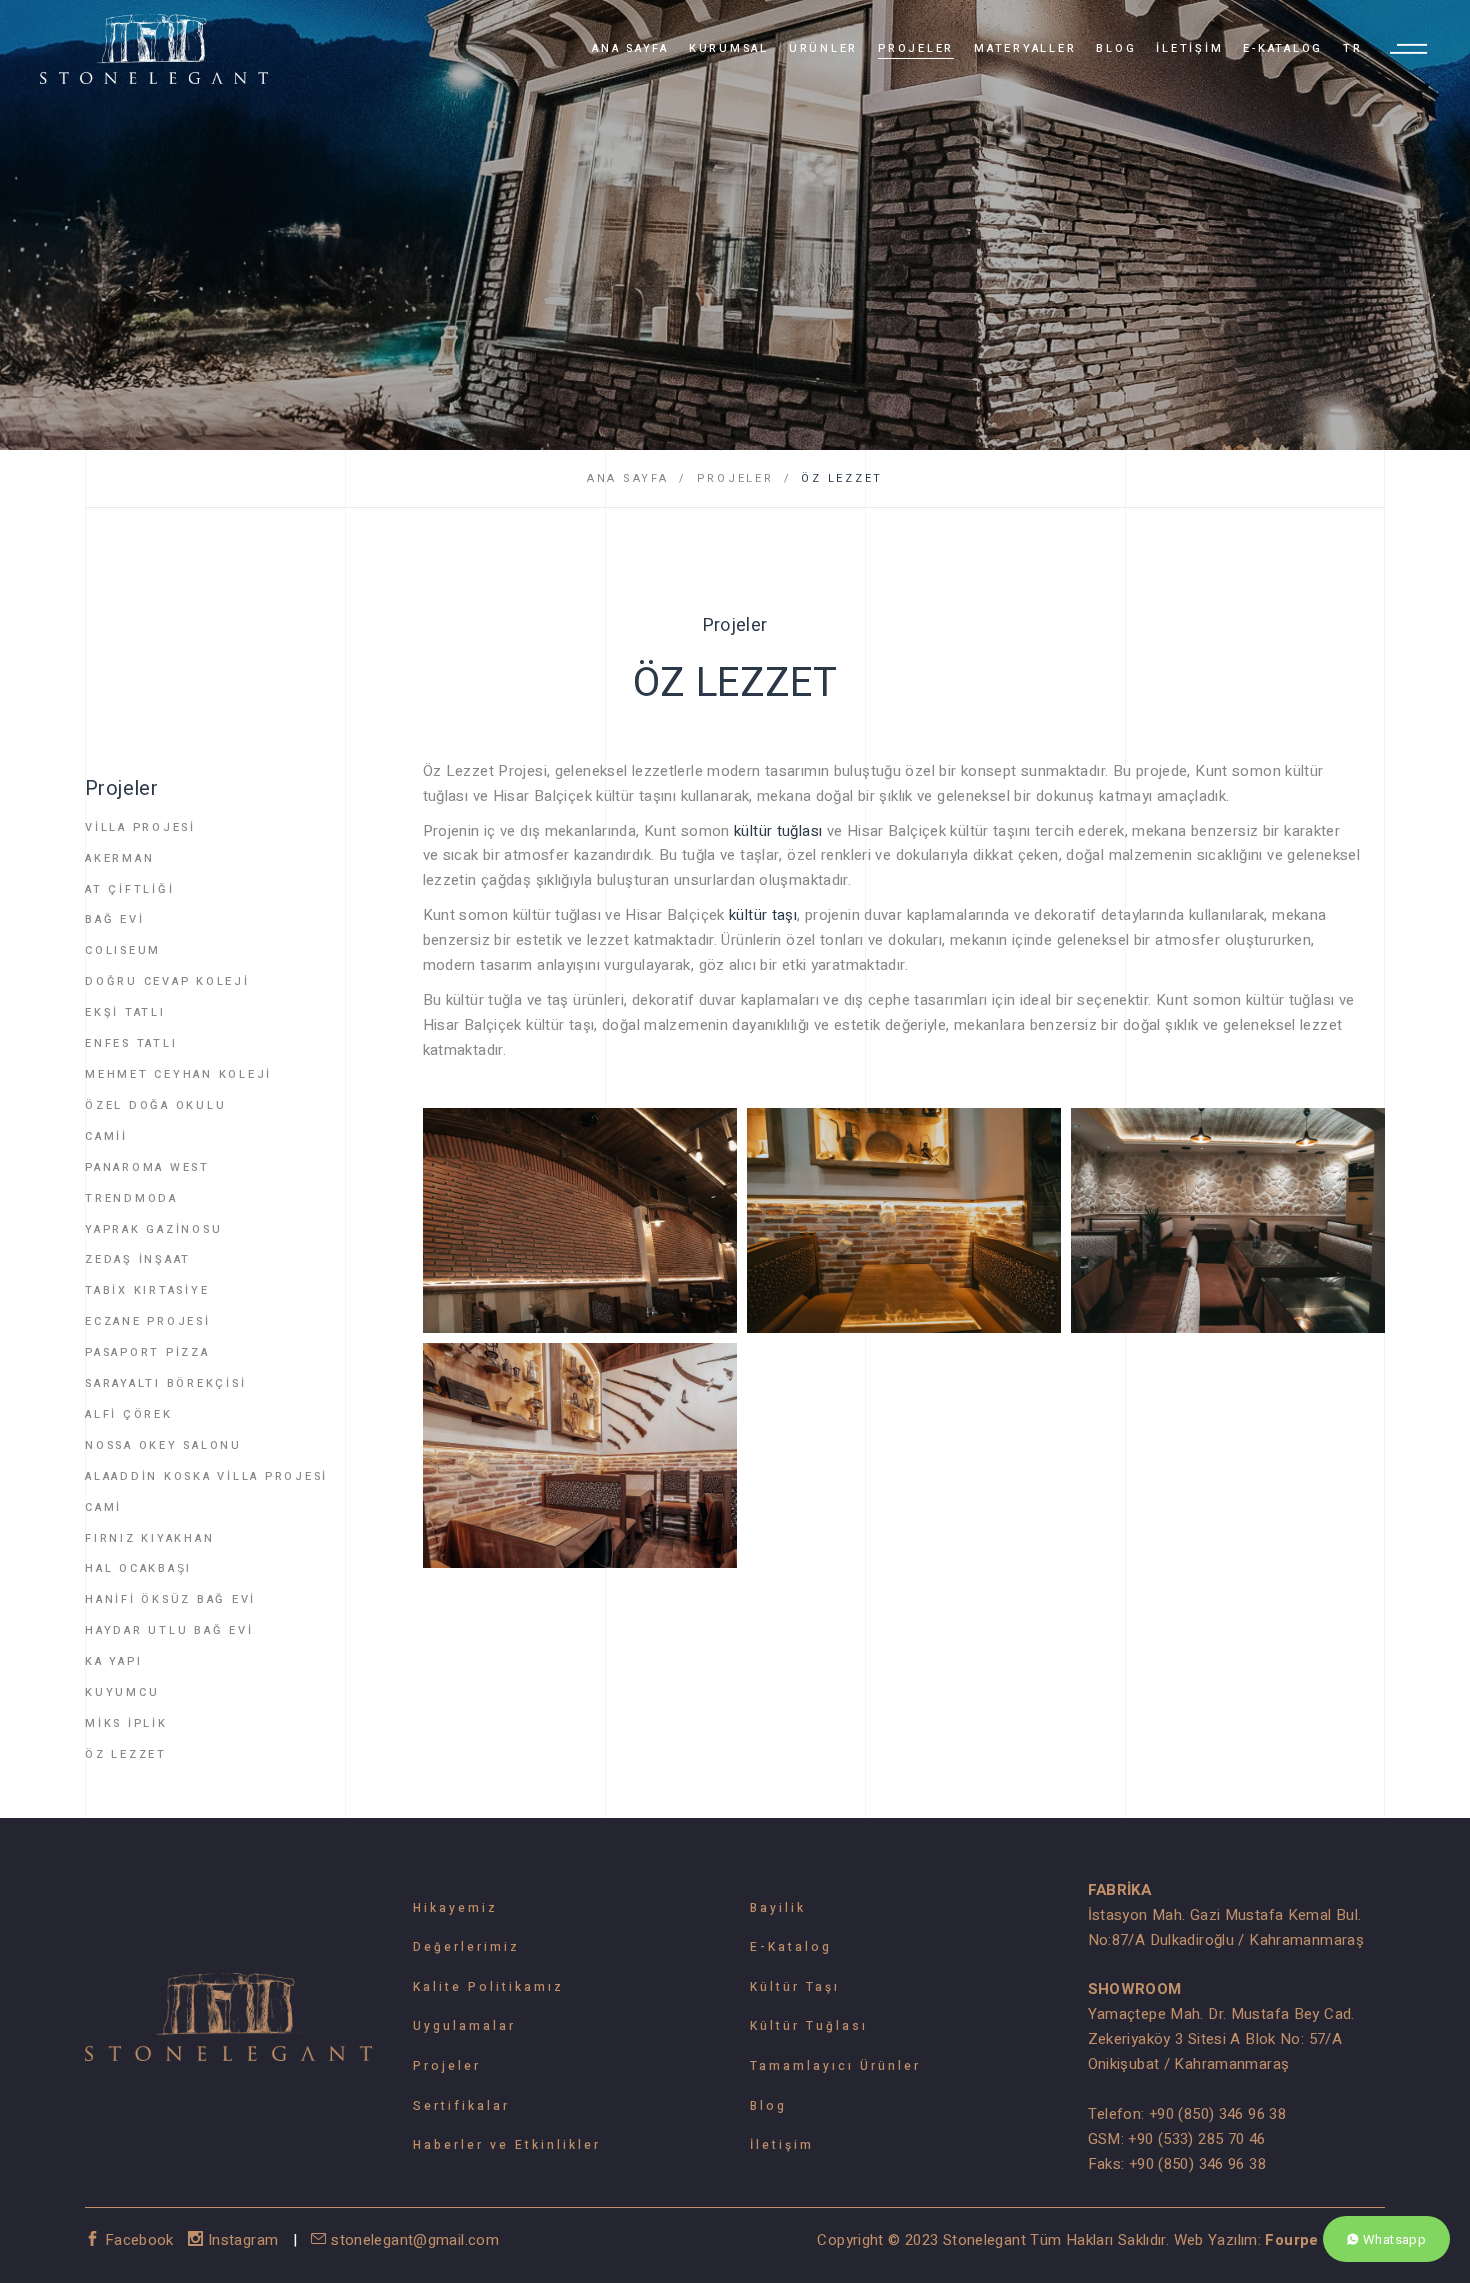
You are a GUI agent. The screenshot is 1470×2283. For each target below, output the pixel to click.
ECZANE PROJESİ (148, 1321)
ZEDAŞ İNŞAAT (138, 1259)
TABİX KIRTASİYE (147, 1290)
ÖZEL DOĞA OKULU (155, 1105)
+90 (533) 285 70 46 (1196, 2139)
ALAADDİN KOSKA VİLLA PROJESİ (206, 1476)
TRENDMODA (131, 1198)
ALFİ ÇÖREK (129, 1414)
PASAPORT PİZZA (147, 1352)
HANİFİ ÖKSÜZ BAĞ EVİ (170, 1599)
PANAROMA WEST (147, 1167)
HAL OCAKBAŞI (138, 1568)
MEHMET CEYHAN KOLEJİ (178, 1074)
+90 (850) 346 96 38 (1217, 2114)
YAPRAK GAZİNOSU (153, 1229)
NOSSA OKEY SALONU (163, 1445)
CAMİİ (106, 1136)
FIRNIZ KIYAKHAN (149, 1538)
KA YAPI (113, 1661)
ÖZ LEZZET (842, 478)
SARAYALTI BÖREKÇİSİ (165, 1383)
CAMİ (103, 1507)
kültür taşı (763, 915)
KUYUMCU (122, 1692)
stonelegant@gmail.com (413, 2240)
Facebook (139, 2240)
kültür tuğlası (778, 831)
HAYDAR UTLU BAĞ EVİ (169, 1630)
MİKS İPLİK (126, 1723)
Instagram (243, 2240)
